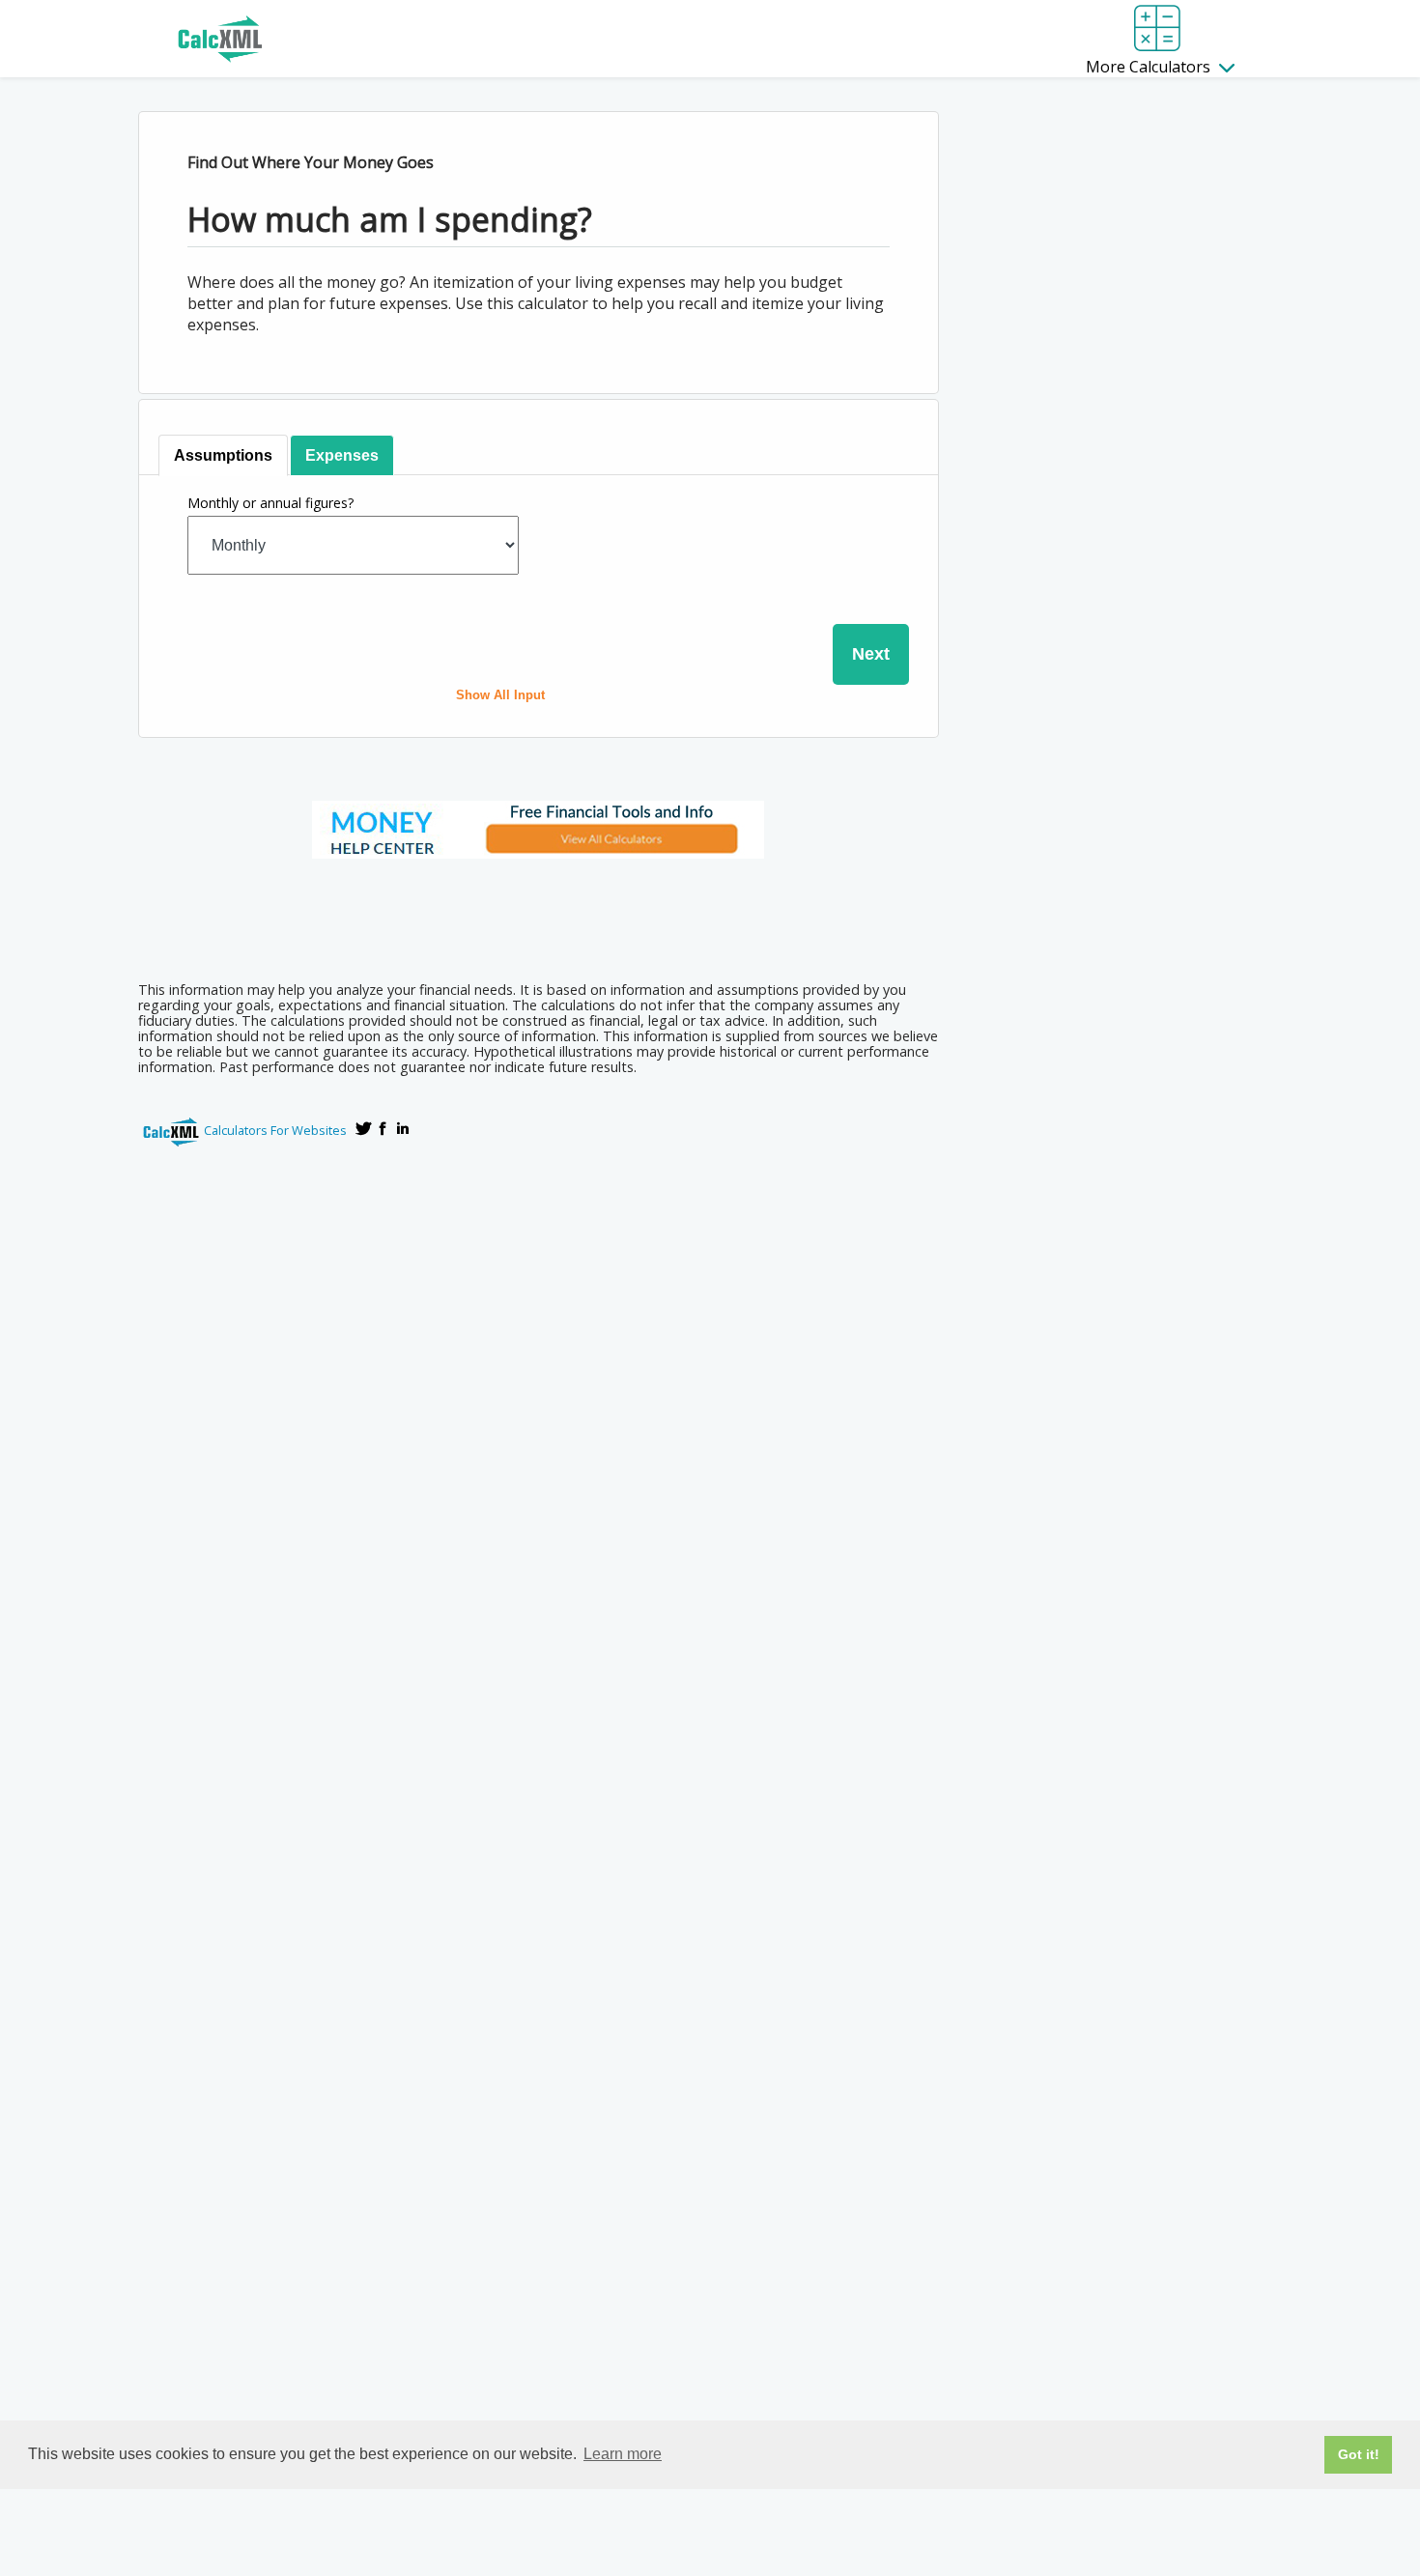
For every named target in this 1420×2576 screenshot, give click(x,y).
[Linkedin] (403, 1128)
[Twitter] (364, 1128)
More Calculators (1150, 67)
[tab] (223, 455)
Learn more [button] (623, 2454)
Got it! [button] (1359, 2454)
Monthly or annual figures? (270, 503)
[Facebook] (383, 1128)
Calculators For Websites (275, 1130)
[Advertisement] (538, 914)
